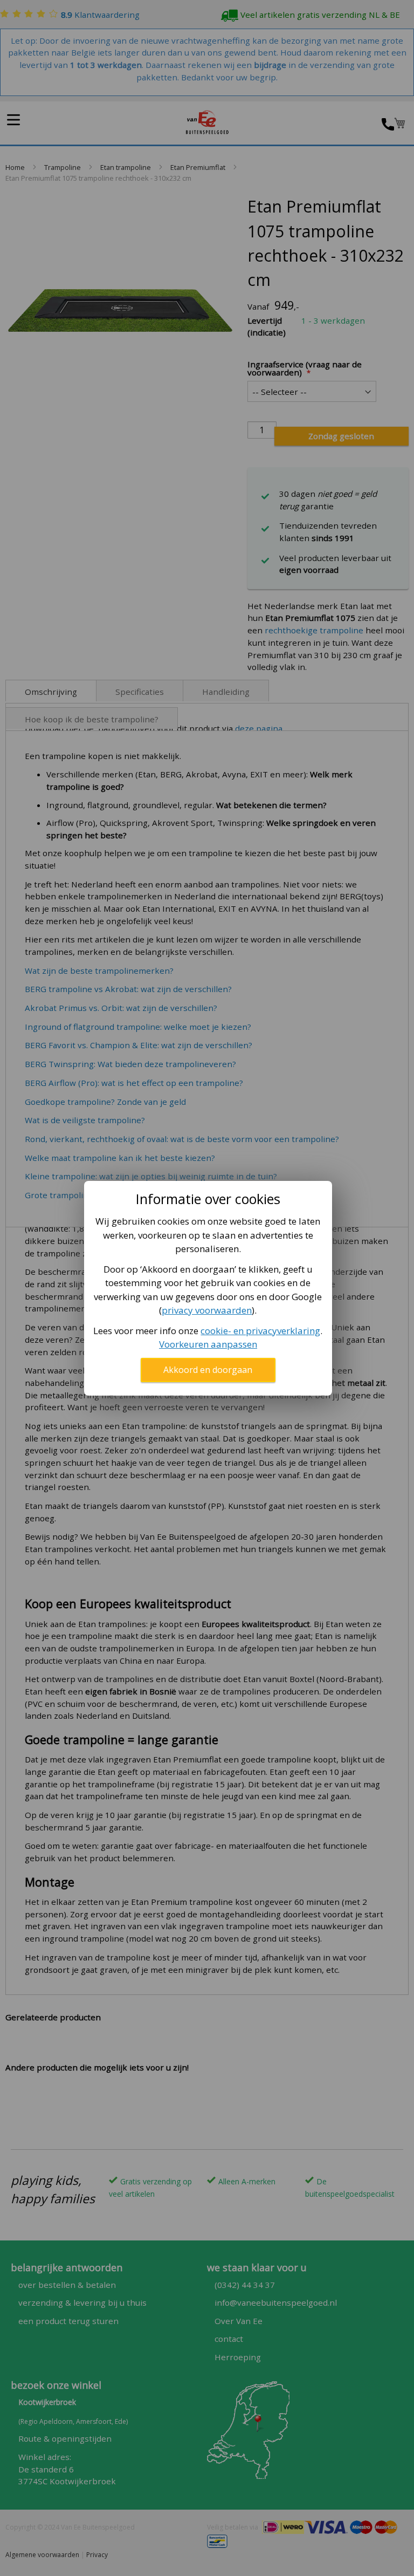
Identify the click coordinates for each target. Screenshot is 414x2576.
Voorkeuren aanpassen (208, 1344)
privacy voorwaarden (207, 1310)
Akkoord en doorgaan (208, 1370)
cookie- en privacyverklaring (260, 1331)
